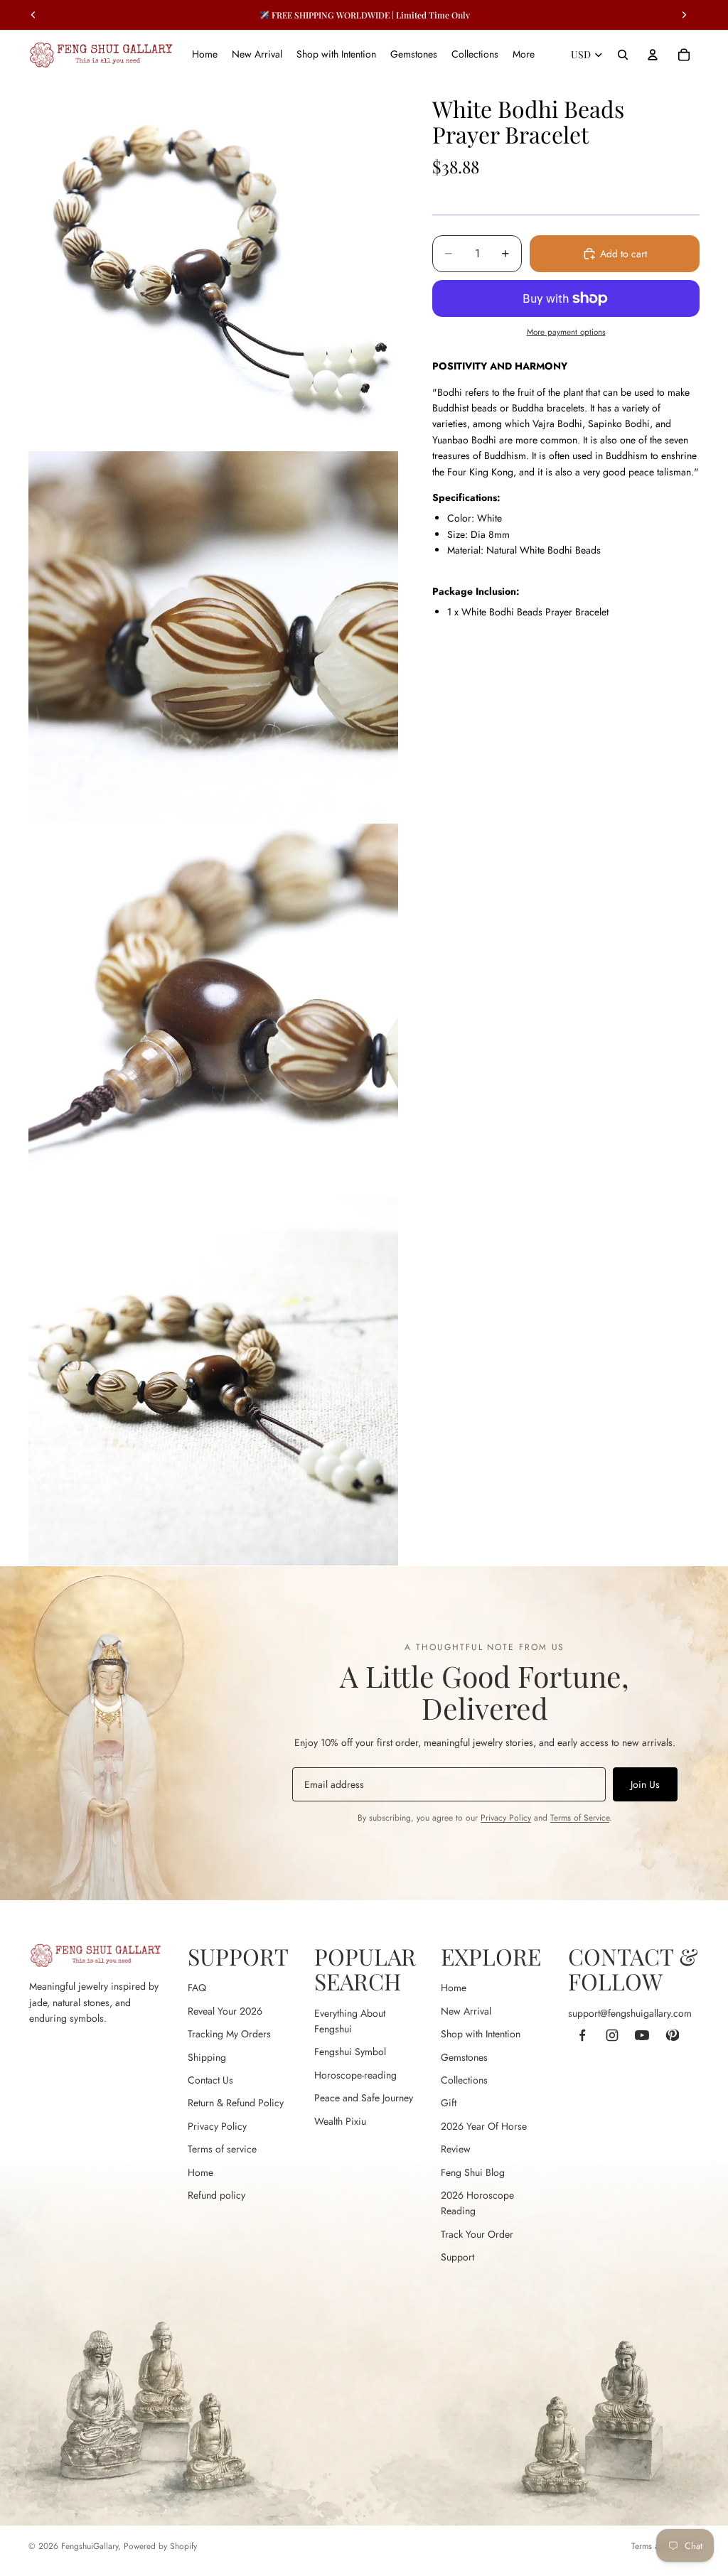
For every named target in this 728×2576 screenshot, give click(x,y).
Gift (449, 2103)
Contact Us (210, 2080)
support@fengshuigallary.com (630, 2013)
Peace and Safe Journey (364, 2098)
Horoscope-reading (355, 2075)
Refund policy (216, 2195)
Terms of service (222, 2149)
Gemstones (464, 2057)
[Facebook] (582, 2035)
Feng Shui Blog (473, 2172)
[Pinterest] (672, 2035)
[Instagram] (612, 2035)
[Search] (623, 55)
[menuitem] (524, 55)
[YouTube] (642, 2035)
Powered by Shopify (160, 2546)
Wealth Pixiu (340, 2121)
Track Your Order (477, 2234)
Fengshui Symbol (350, 2052)
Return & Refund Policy (236, 2103)
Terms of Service (580, 1818)
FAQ (197, 1988)
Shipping (207, 2057)
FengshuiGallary (90, 2546)
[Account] (653, 55)
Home (200, 2172)
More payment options (566, 332)
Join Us (645, 1784)
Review (456, 2149)
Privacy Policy (506, 1818)
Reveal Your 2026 (225, 2011)
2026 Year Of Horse (484, 2126)
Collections (464, 2080)
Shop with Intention (481, 2034)
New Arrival (466, 2011)
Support (457, 2257)
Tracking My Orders (229, 2034)
